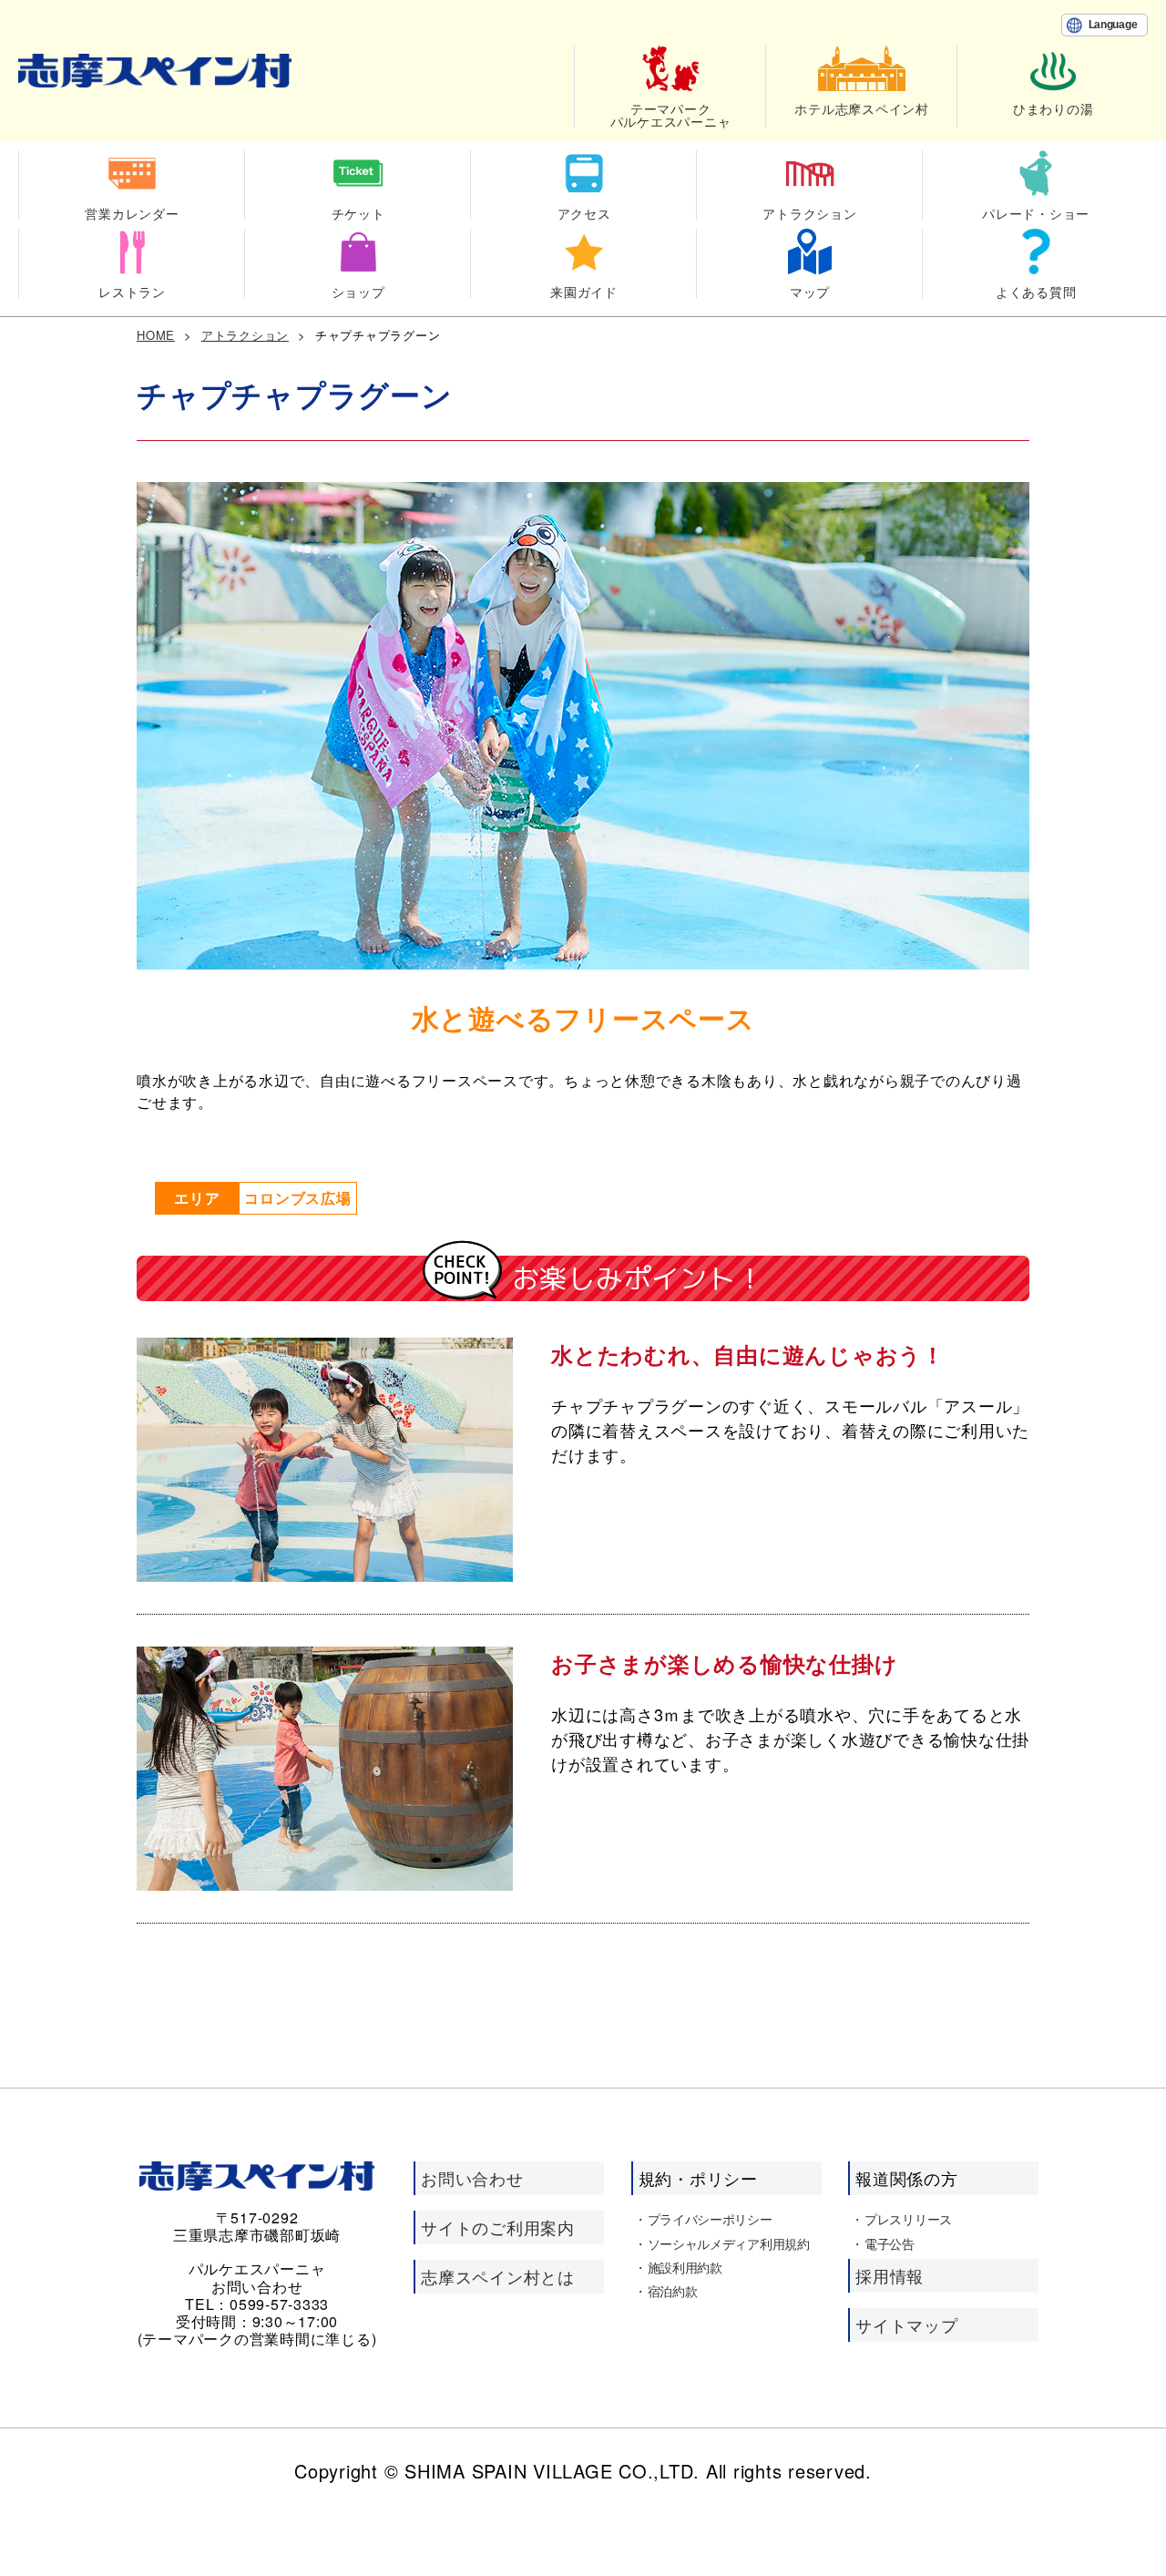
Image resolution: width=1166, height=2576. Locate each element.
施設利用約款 (685, 2267)
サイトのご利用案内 (498, 2227)
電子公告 (890, 2243)
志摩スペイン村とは (498, 2276)
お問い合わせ (472, 2178)
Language (1113, 25)
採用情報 (890, 2275)
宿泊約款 (673, 2291)
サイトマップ (907, 2325)
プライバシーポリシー (710, 2219)
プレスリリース (908, 2219)
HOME (156, 335)
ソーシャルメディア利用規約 (729, 2243)
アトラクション (245, 335)
